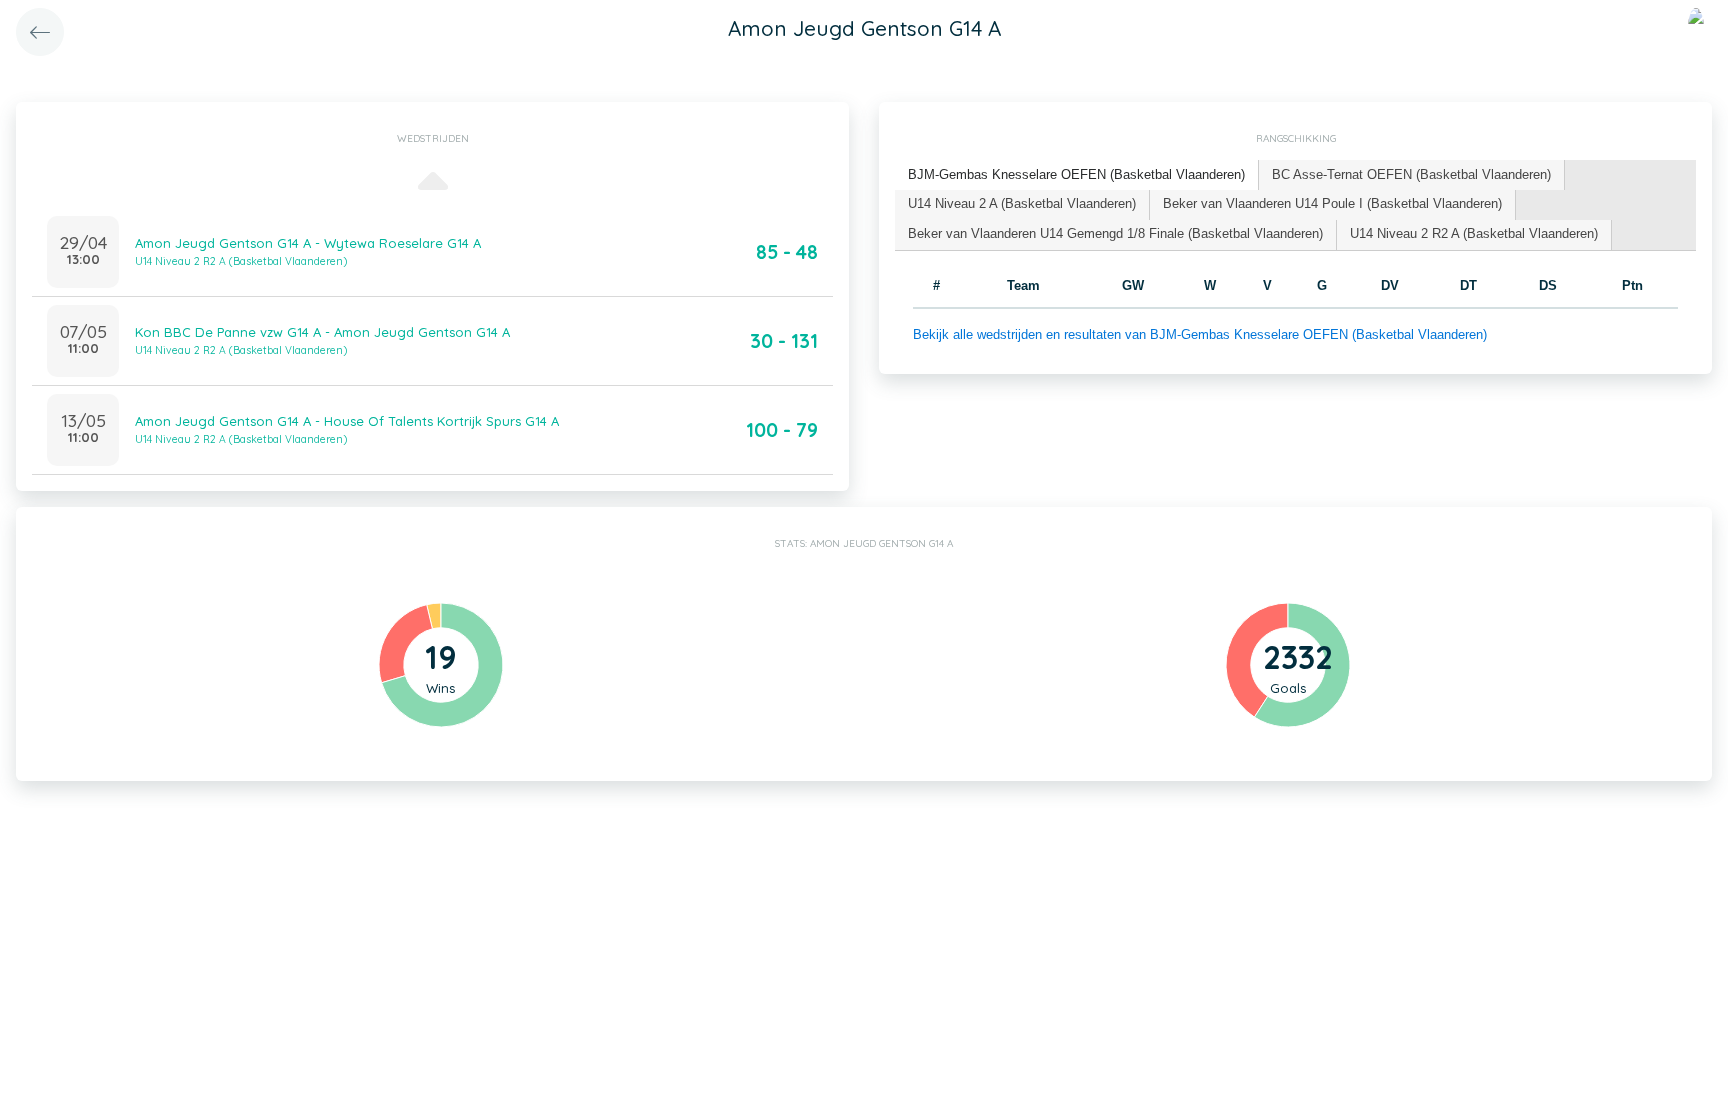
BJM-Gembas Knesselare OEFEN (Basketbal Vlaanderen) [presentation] (1076, 174)
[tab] (1077, 175)
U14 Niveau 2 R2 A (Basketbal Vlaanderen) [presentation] (1474, 233)
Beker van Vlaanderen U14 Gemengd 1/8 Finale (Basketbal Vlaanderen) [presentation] (1115, 233)
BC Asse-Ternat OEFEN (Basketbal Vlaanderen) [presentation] (1411, 174)
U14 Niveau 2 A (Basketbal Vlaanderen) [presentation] (1022, 203)
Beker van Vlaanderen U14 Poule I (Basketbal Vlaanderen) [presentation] (1332, 203)
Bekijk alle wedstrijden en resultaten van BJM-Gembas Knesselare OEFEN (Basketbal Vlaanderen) (1200, 334)
